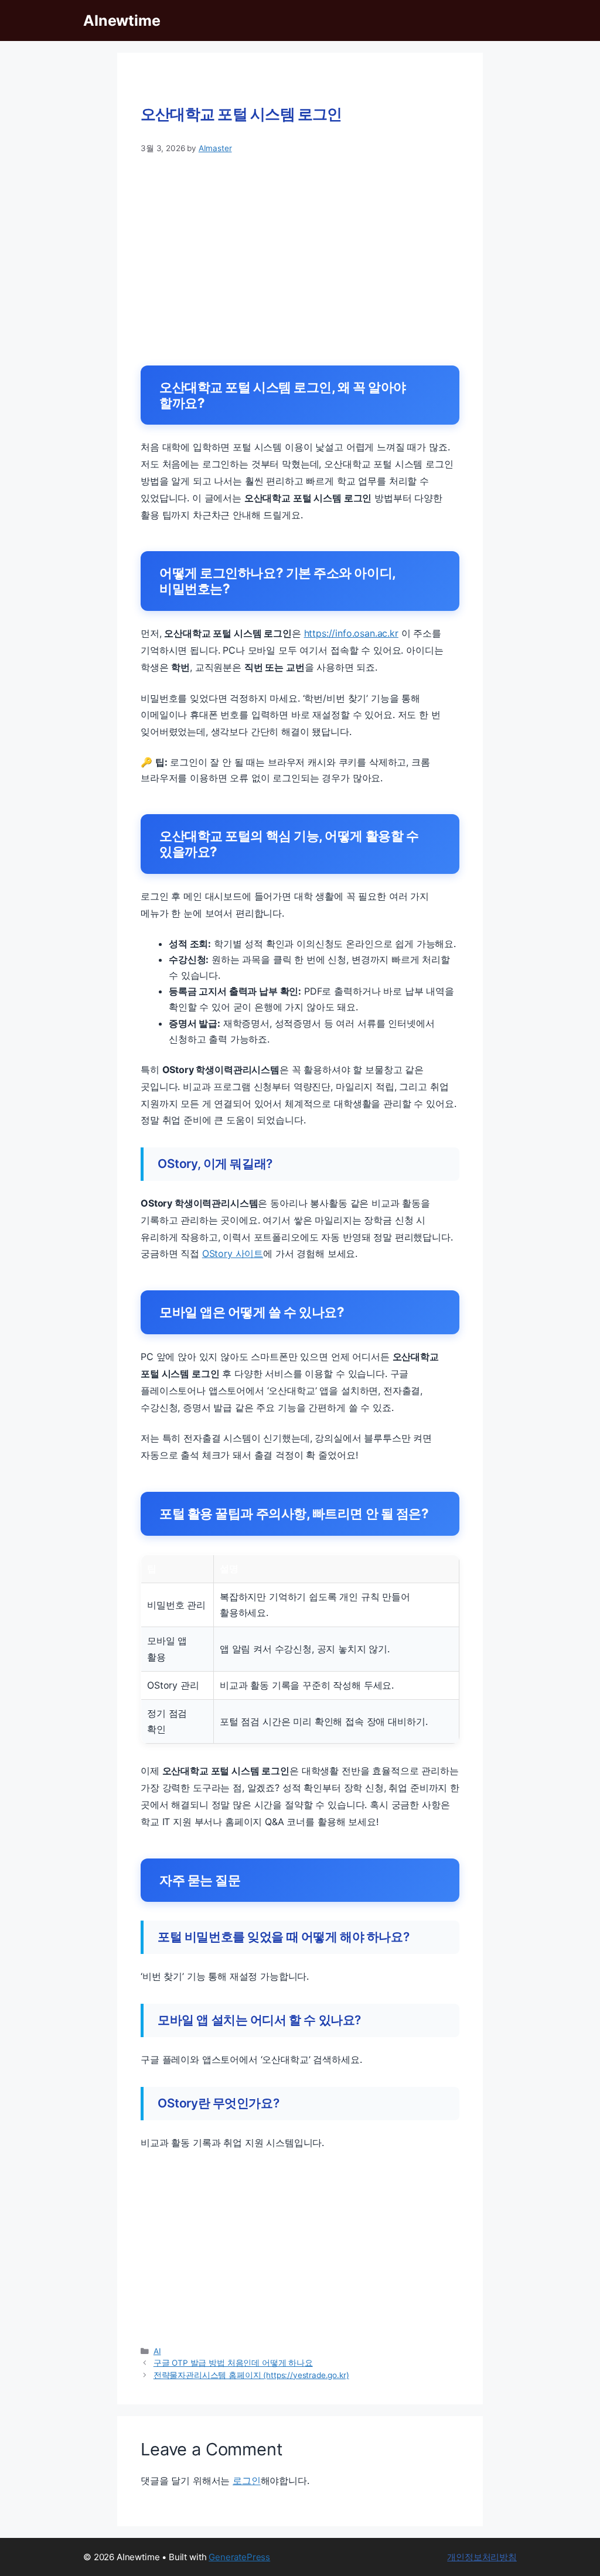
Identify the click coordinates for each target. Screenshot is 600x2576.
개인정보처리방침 (482, 2557)
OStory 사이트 (233, 1253)
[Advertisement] (300, 255)
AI (157, 2351)
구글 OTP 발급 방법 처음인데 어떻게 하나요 (233, 2363)
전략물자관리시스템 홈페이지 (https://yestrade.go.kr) (251, 2375)
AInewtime (122, 21)
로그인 (247, 2481)
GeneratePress (239, 2557)
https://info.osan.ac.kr (351, 633)
